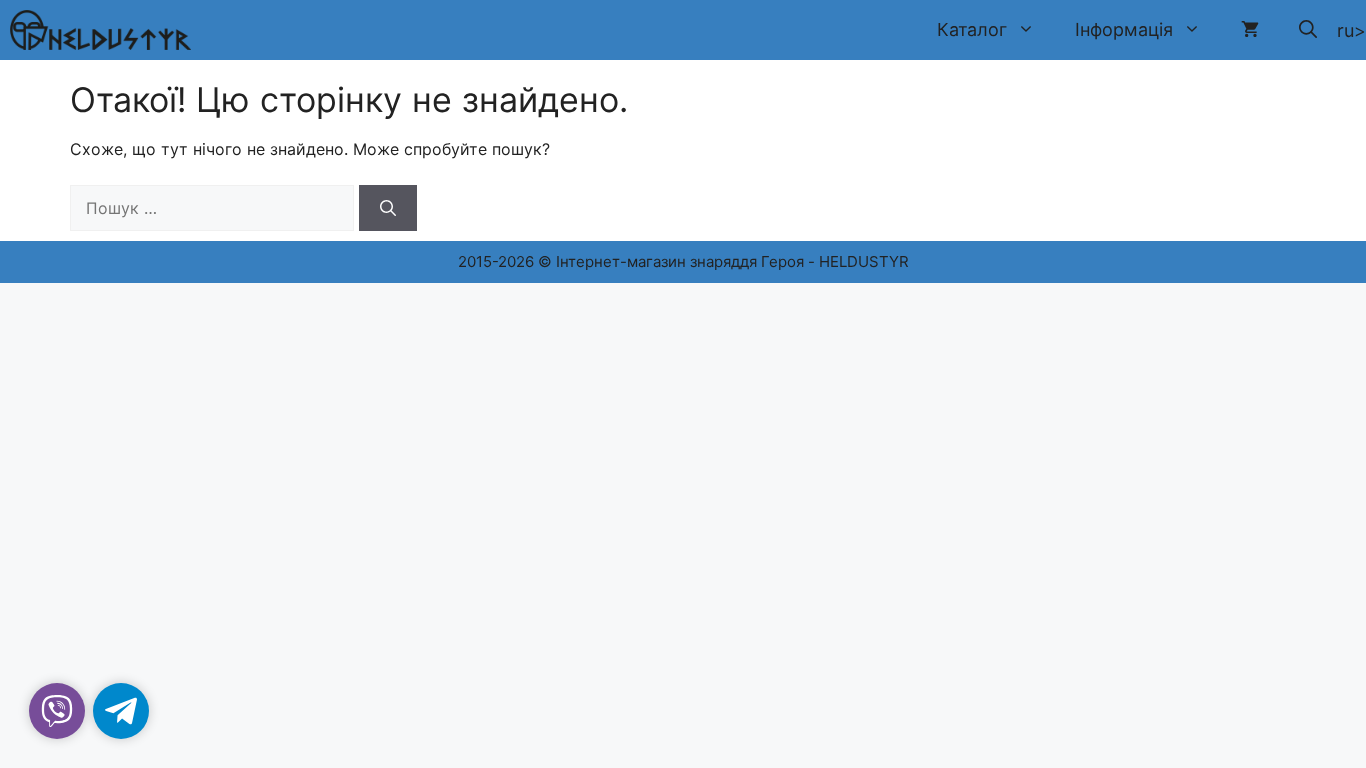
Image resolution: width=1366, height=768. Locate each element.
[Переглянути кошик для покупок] (1250, 30)
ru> (1351, 30)
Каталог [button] (972, 29)
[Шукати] (388, 208)
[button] (1308, 30)
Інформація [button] (1124, 29)
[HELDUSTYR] (100, 30)
